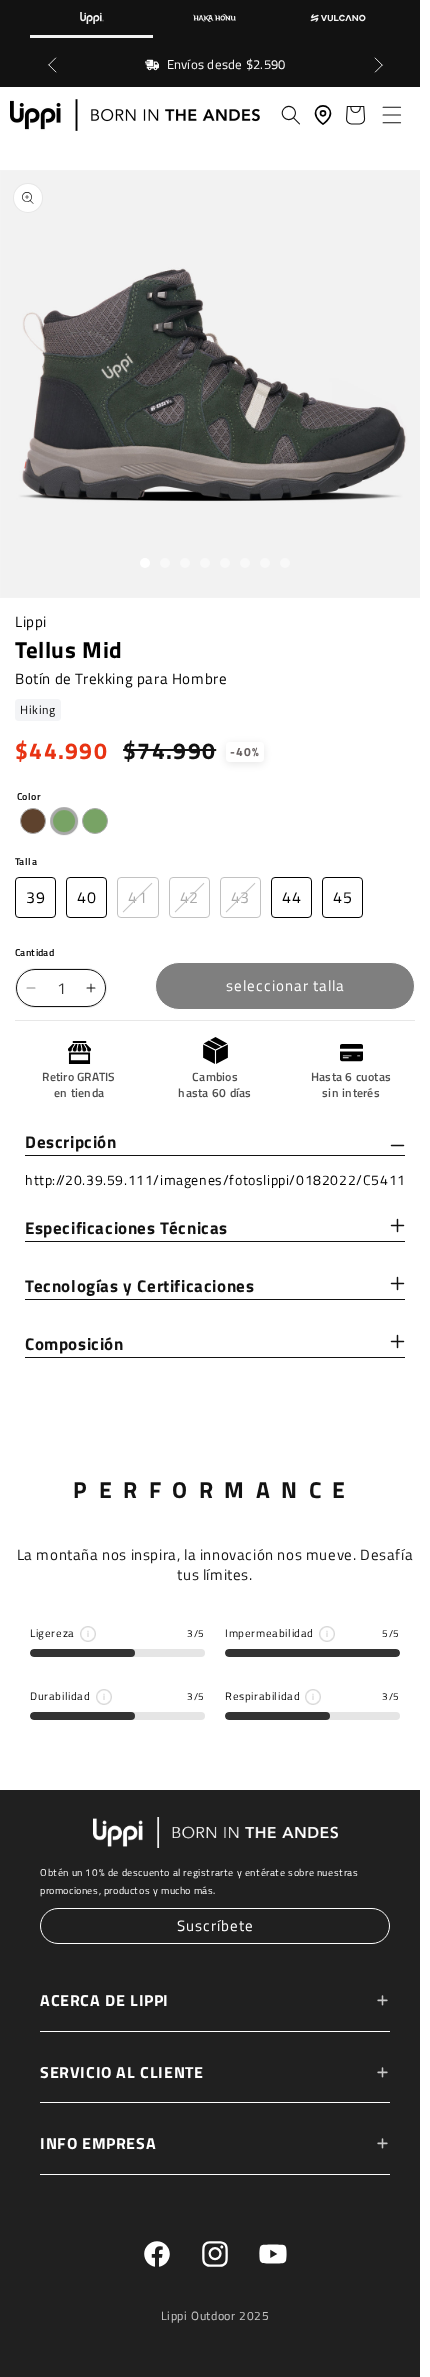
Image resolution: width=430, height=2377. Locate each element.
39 (35, 900)
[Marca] (91, 19)
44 (291, 900)
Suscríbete (210, 1926)
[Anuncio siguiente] (378, 65)
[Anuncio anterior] (52, 65)
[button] (388, 115)
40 (86, 900)
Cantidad (34, 955)
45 (342, 900)
